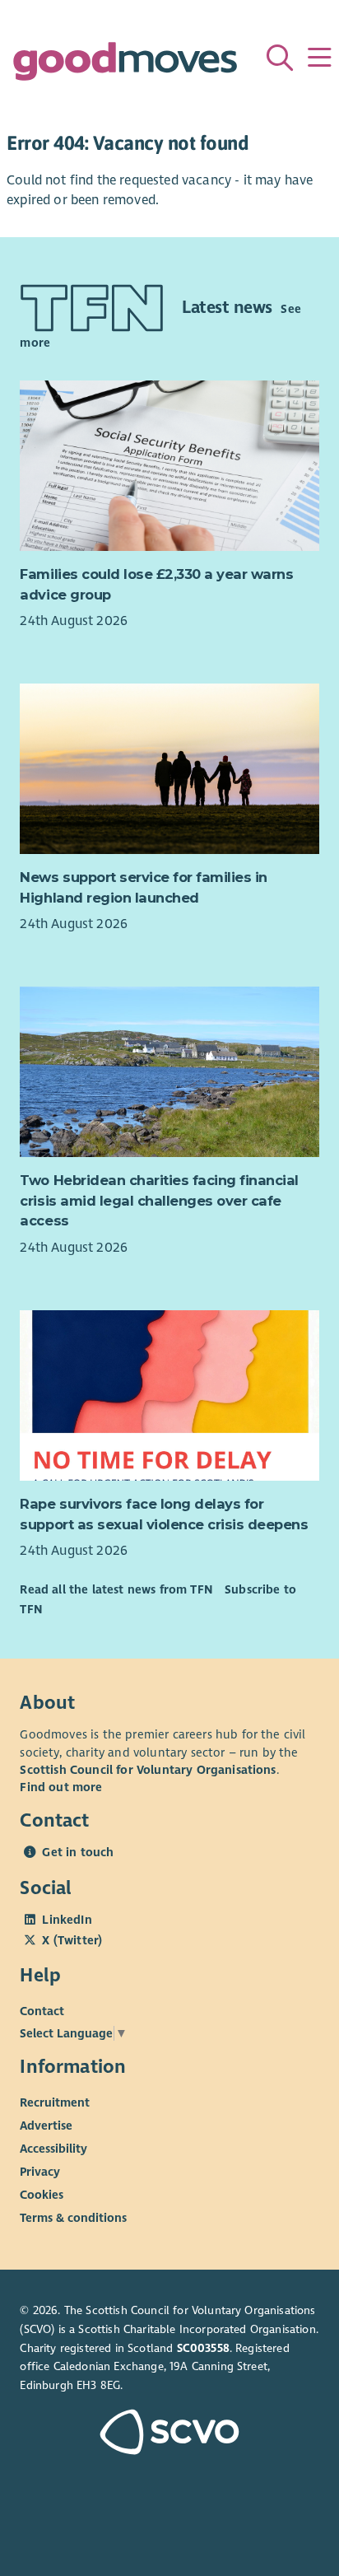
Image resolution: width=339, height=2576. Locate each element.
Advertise (46, 2125)
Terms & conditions (73, 2217)
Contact (42, 2010)
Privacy (40, 2171)
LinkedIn (67, 1920)
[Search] (280, 58)
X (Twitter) (72, 1940)
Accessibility (53, 2148)
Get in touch (78, 1852)
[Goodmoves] (125, 65)
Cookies (42, 2194)
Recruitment (55, 2102)
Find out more (61, 1787)
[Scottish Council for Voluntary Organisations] (169, 2434)
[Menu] (319, 58)
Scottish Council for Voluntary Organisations (148, 1770)
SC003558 (203, 2348)
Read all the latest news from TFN (116, 1589)
